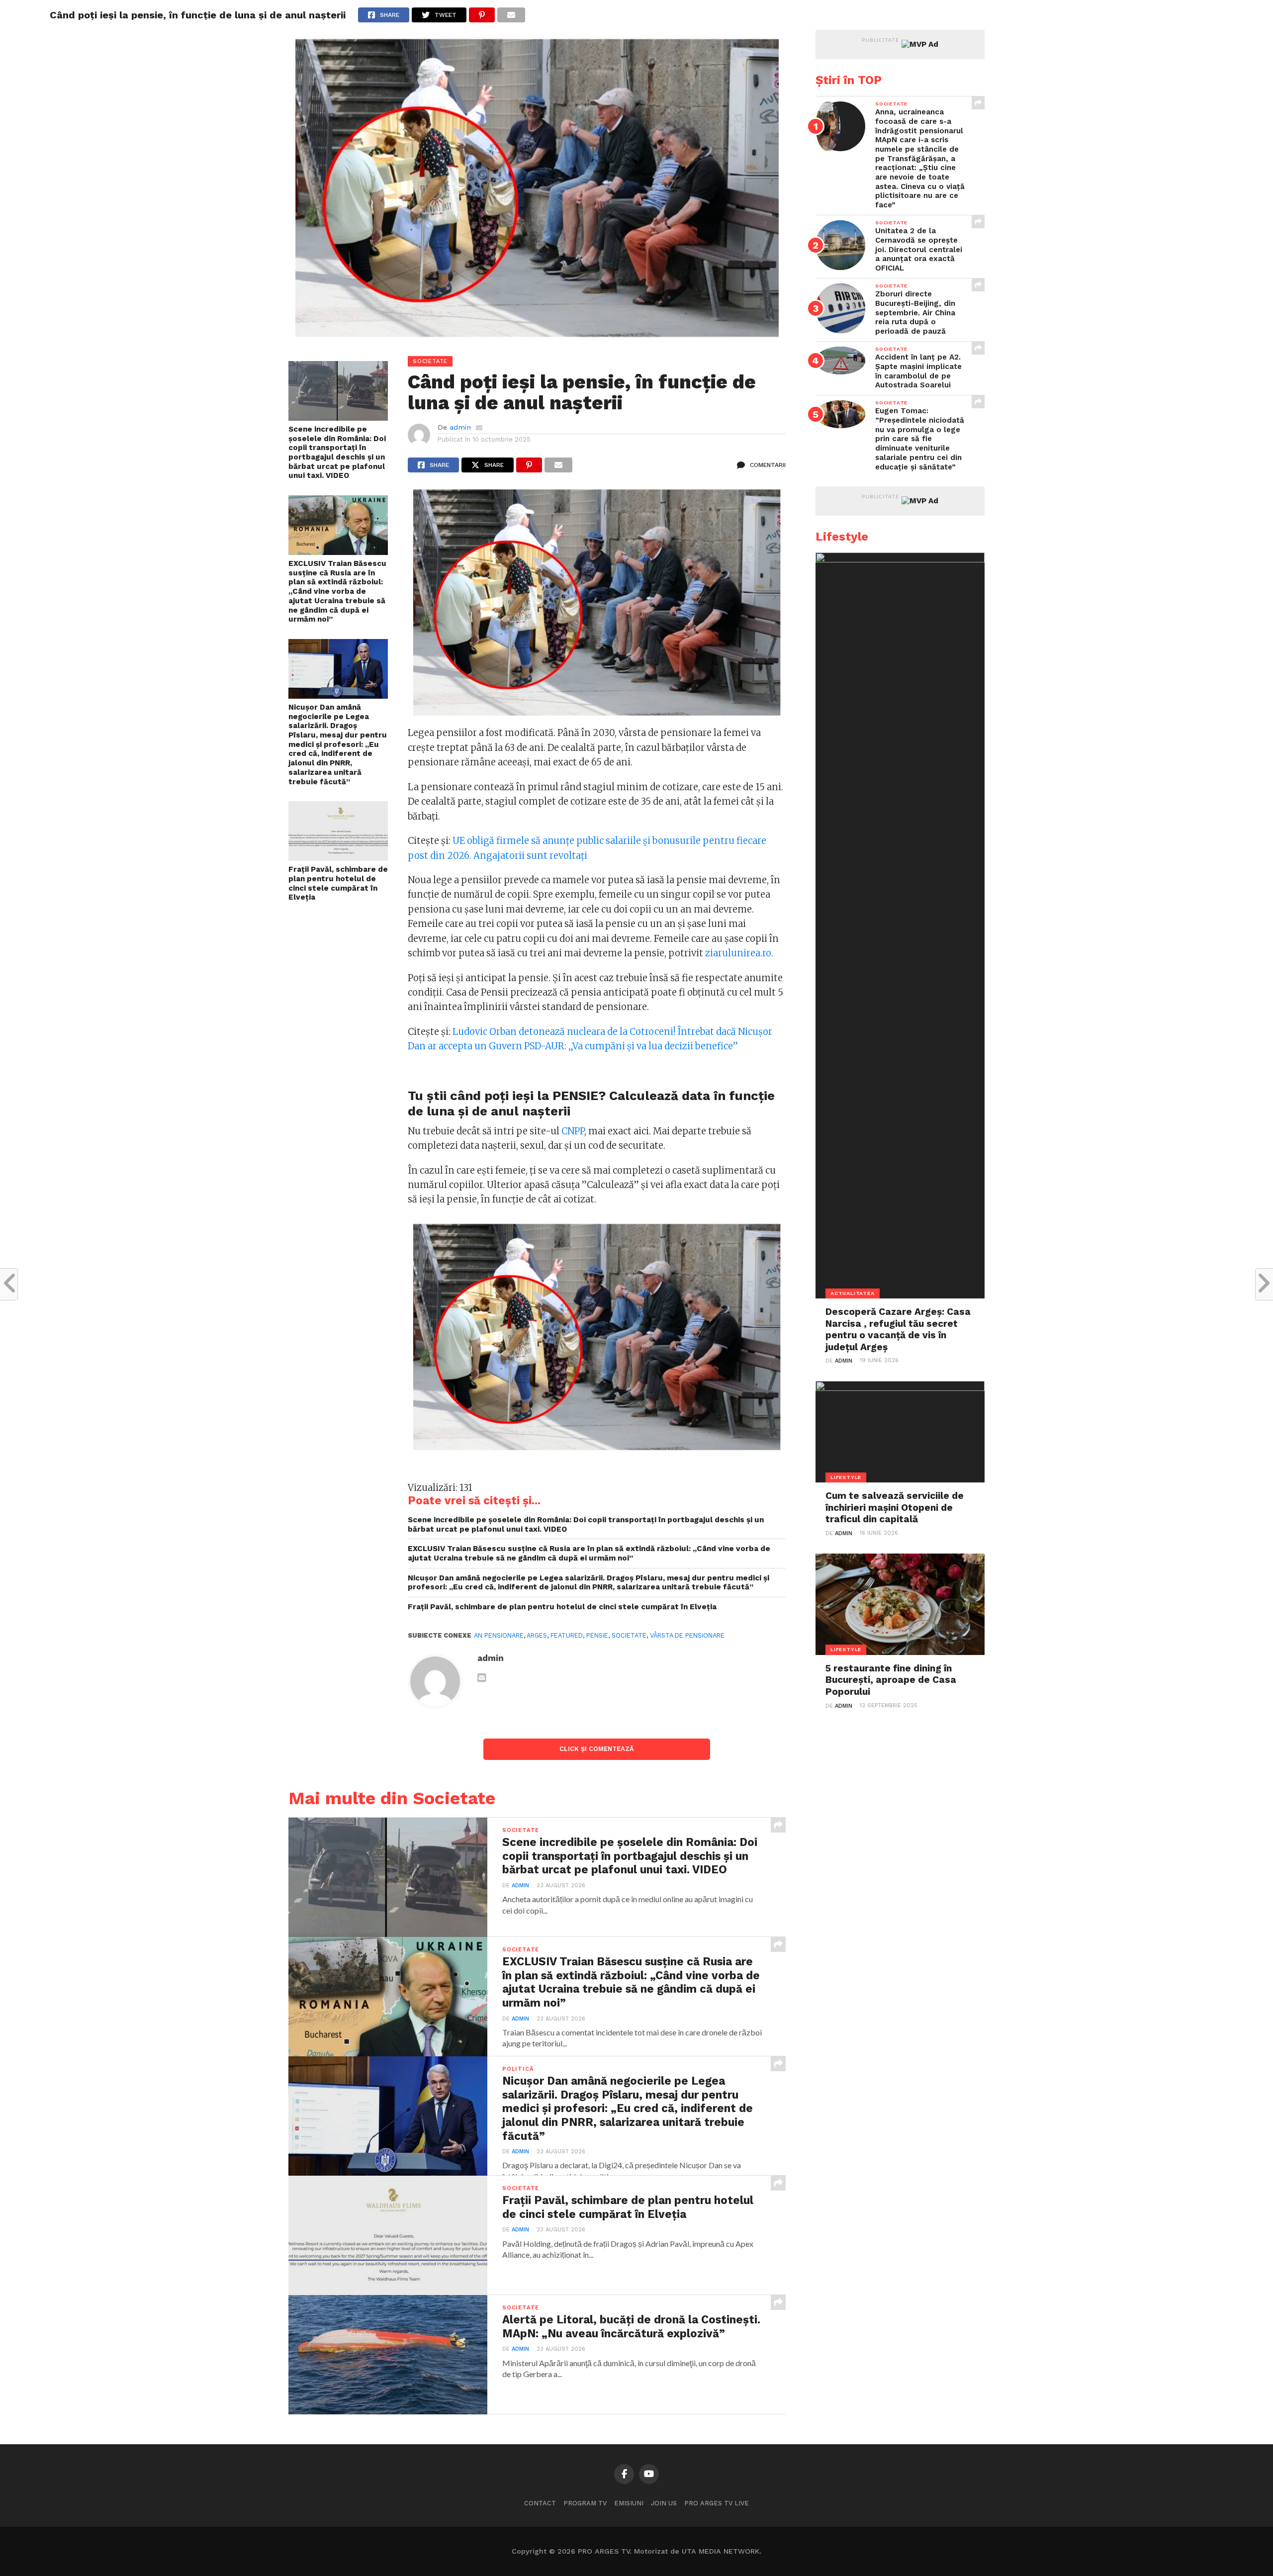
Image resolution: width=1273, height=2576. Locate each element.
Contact (540, 2503)
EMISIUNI (629, 2503)
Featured (567, 1635)
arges (537, 1635)
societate (629, 1635)
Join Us (664, 2503)
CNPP (573, 1131)
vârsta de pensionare (687, 1635)
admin (460, 427)
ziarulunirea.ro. (739, 953)
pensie (597, 1635)
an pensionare (499, 1635)
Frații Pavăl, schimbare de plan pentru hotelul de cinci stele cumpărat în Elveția (338, 883)
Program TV (585, 2503)
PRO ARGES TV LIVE (717, 2503)
